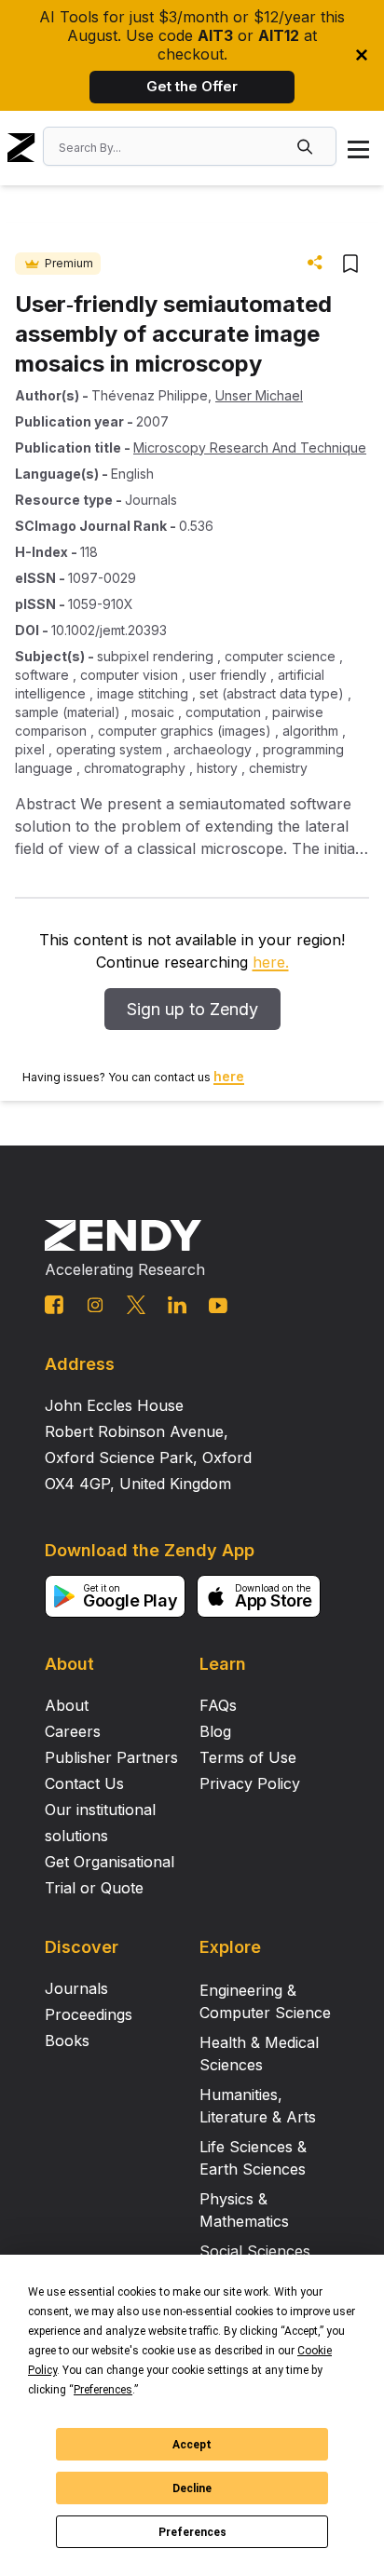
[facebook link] (54, 1305)
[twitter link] (136, 1305)
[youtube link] (218, 1306)
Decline (192, 2488)
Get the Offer (192, 86)
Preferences (192, 2532)
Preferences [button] (103, 2390)
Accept (192, 2445)
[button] (307, 146)
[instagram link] (95, 1305)
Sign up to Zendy (192, 1009)
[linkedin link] (177, 1305)
